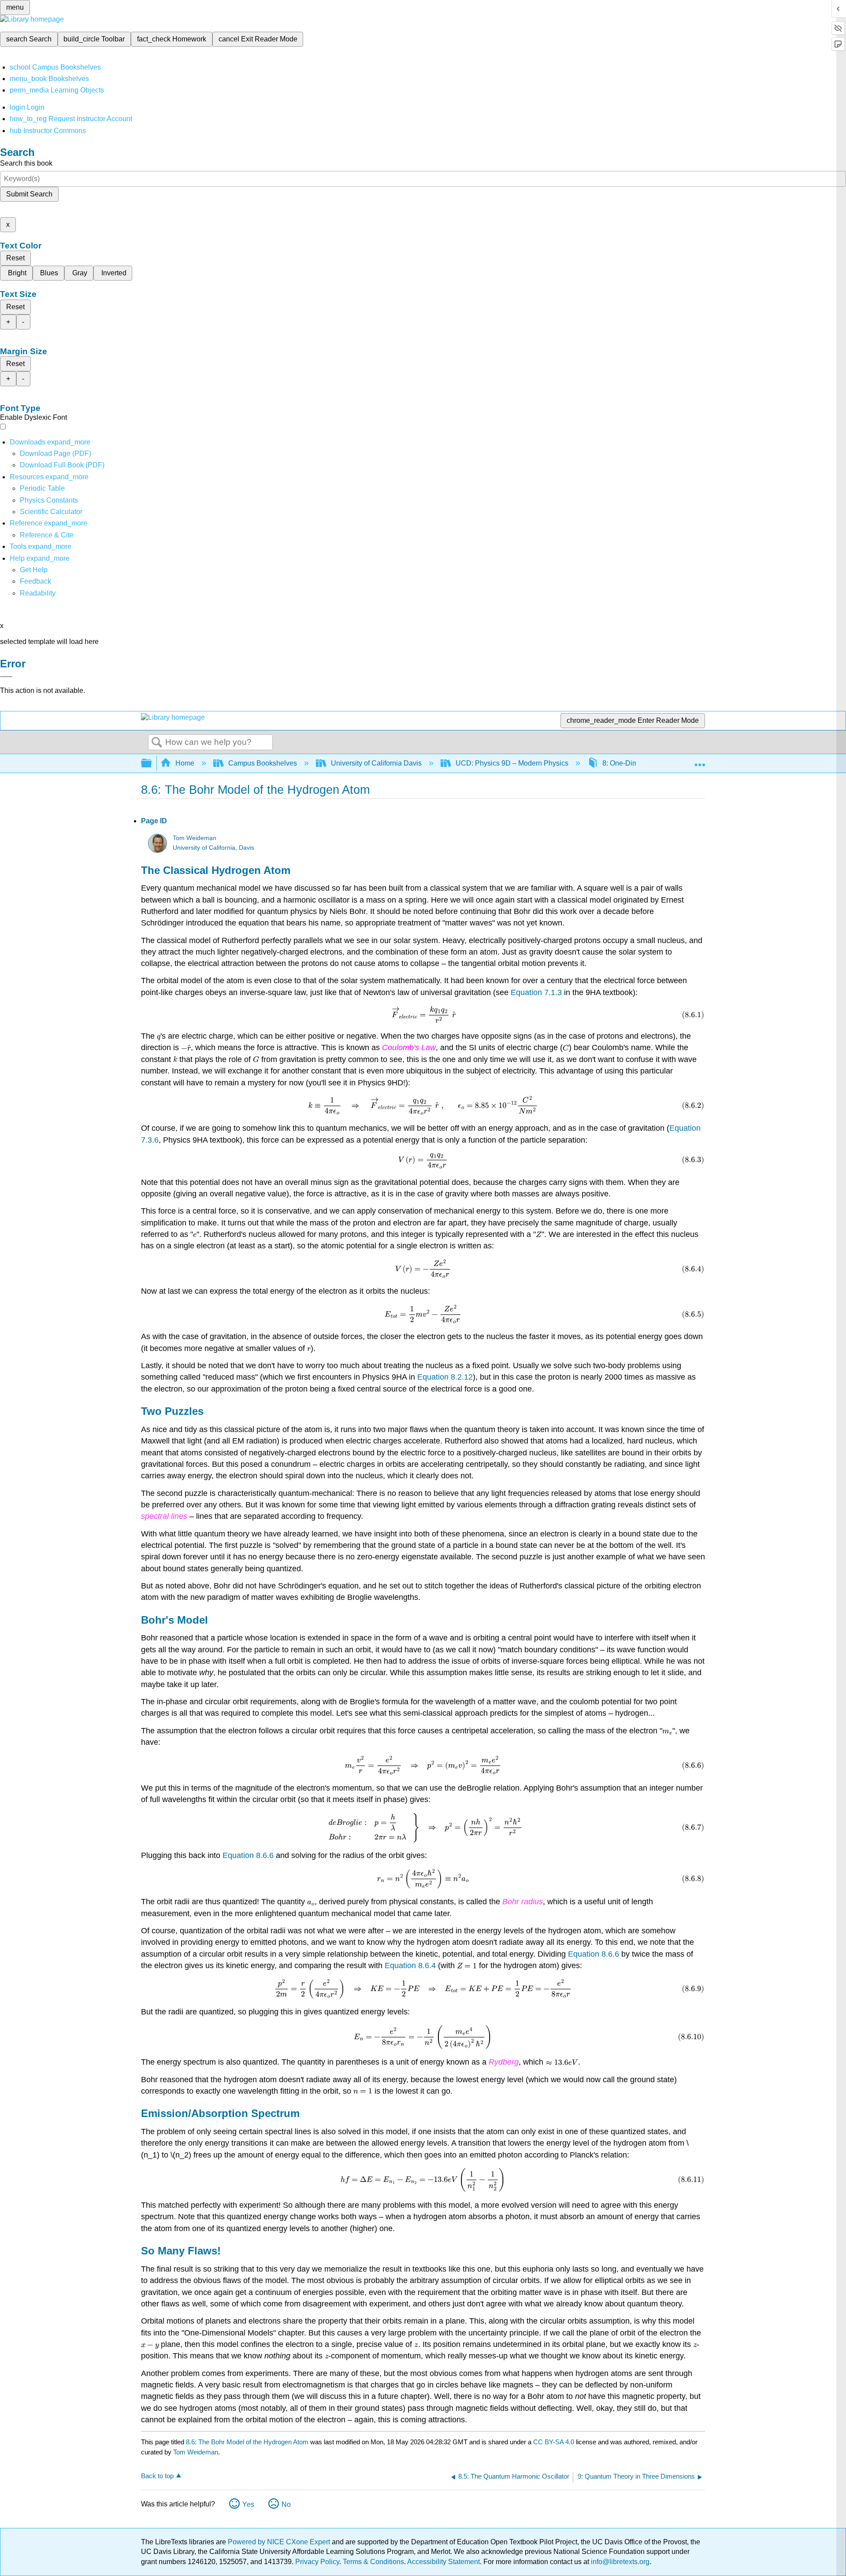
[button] (35, 581)
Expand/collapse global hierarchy (152, 764)
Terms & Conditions (373, 2562)
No (286, 2504)
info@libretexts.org (619, 2562)
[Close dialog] (6, 677)
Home (185, 763)
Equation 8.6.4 (410, 1965)
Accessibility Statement (443, 2562)
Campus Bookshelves (263, 763)
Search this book (26, 163)
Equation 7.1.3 (536, 992)
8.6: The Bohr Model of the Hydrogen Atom (247, 2442)
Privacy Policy (317, 2562)
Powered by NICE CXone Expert (280, 2542)
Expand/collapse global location (700, 761)
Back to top (157, 2476)
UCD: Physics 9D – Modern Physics (512, 763)
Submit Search (29, 194)
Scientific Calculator (51, 512)
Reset (15, 258)
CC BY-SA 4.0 (554, 2442)
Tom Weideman (195, 838)
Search (157, 743)
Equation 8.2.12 (445, 1377)
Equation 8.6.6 (248, 1855)
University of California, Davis (213, 848)
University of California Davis (376, 763)
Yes (248, 2504)
